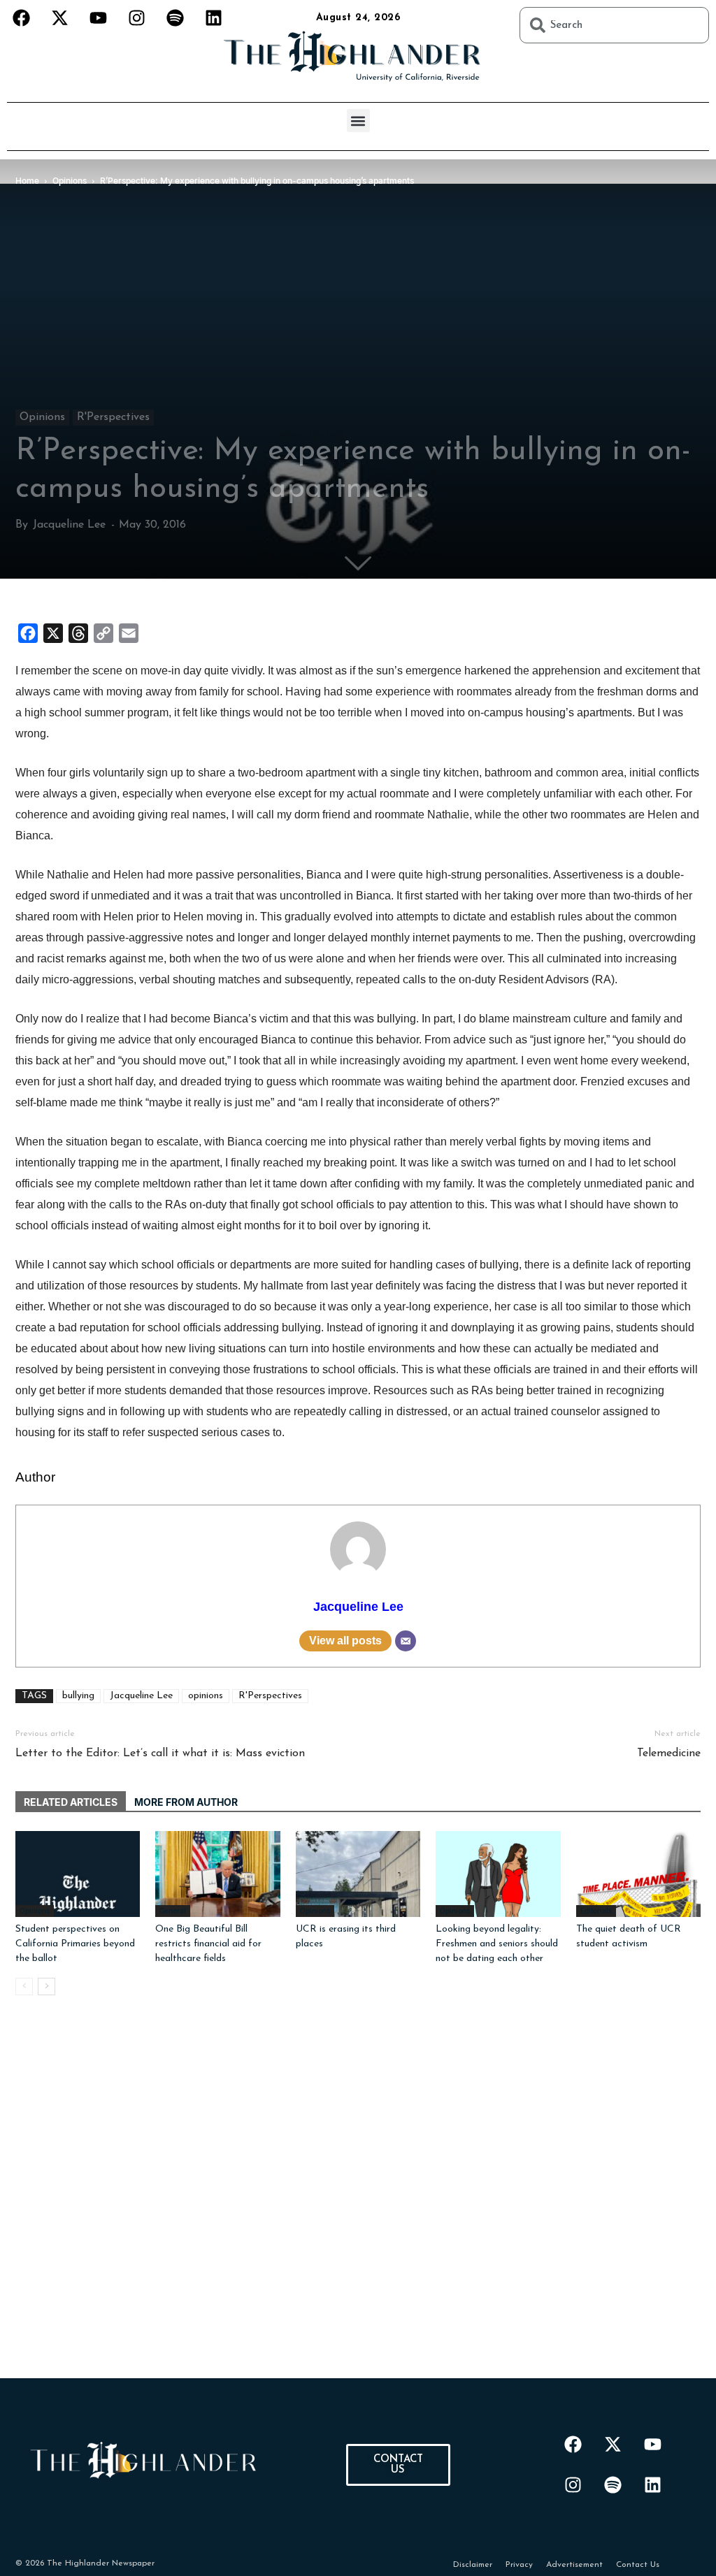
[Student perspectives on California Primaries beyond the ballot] (78, 1874)
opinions (206, 1696)
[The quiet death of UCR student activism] (638, 1874)
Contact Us (638, 2565)
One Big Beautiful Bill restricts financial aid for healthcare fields (208, 1944)
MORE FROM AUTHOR (186, 1802)
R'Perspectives (113, 417)
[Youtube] (98, 17)
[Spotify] (175, 17)
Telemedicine (669, 1753)
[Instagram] (136, 17)
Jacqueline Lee (69, 525)
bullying (78, 1696)
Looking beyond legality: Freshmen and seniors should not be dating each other (497, 1944)
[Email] (406, 1641)
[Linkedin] (213, 17)
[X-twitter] (59, 17)
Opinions (42, 417)
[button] (358, 121)
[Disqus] (358, 2204)
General (173, 1911)
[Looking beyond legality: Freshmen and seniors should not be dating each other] (498, 1874)
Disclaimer (473, 2565)
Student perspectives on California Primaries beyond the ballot (75, 1944)
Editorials (596, 1911)
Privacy (519, 2565)
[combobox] (614, 25)
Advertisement (574, 2565)
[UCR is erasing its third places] (358, 1874)
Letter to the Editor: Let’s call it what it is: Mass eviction (160, 1753)
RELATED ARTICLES (71, 1802)
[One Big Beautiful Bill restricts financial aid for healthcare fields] (217, 1874)
